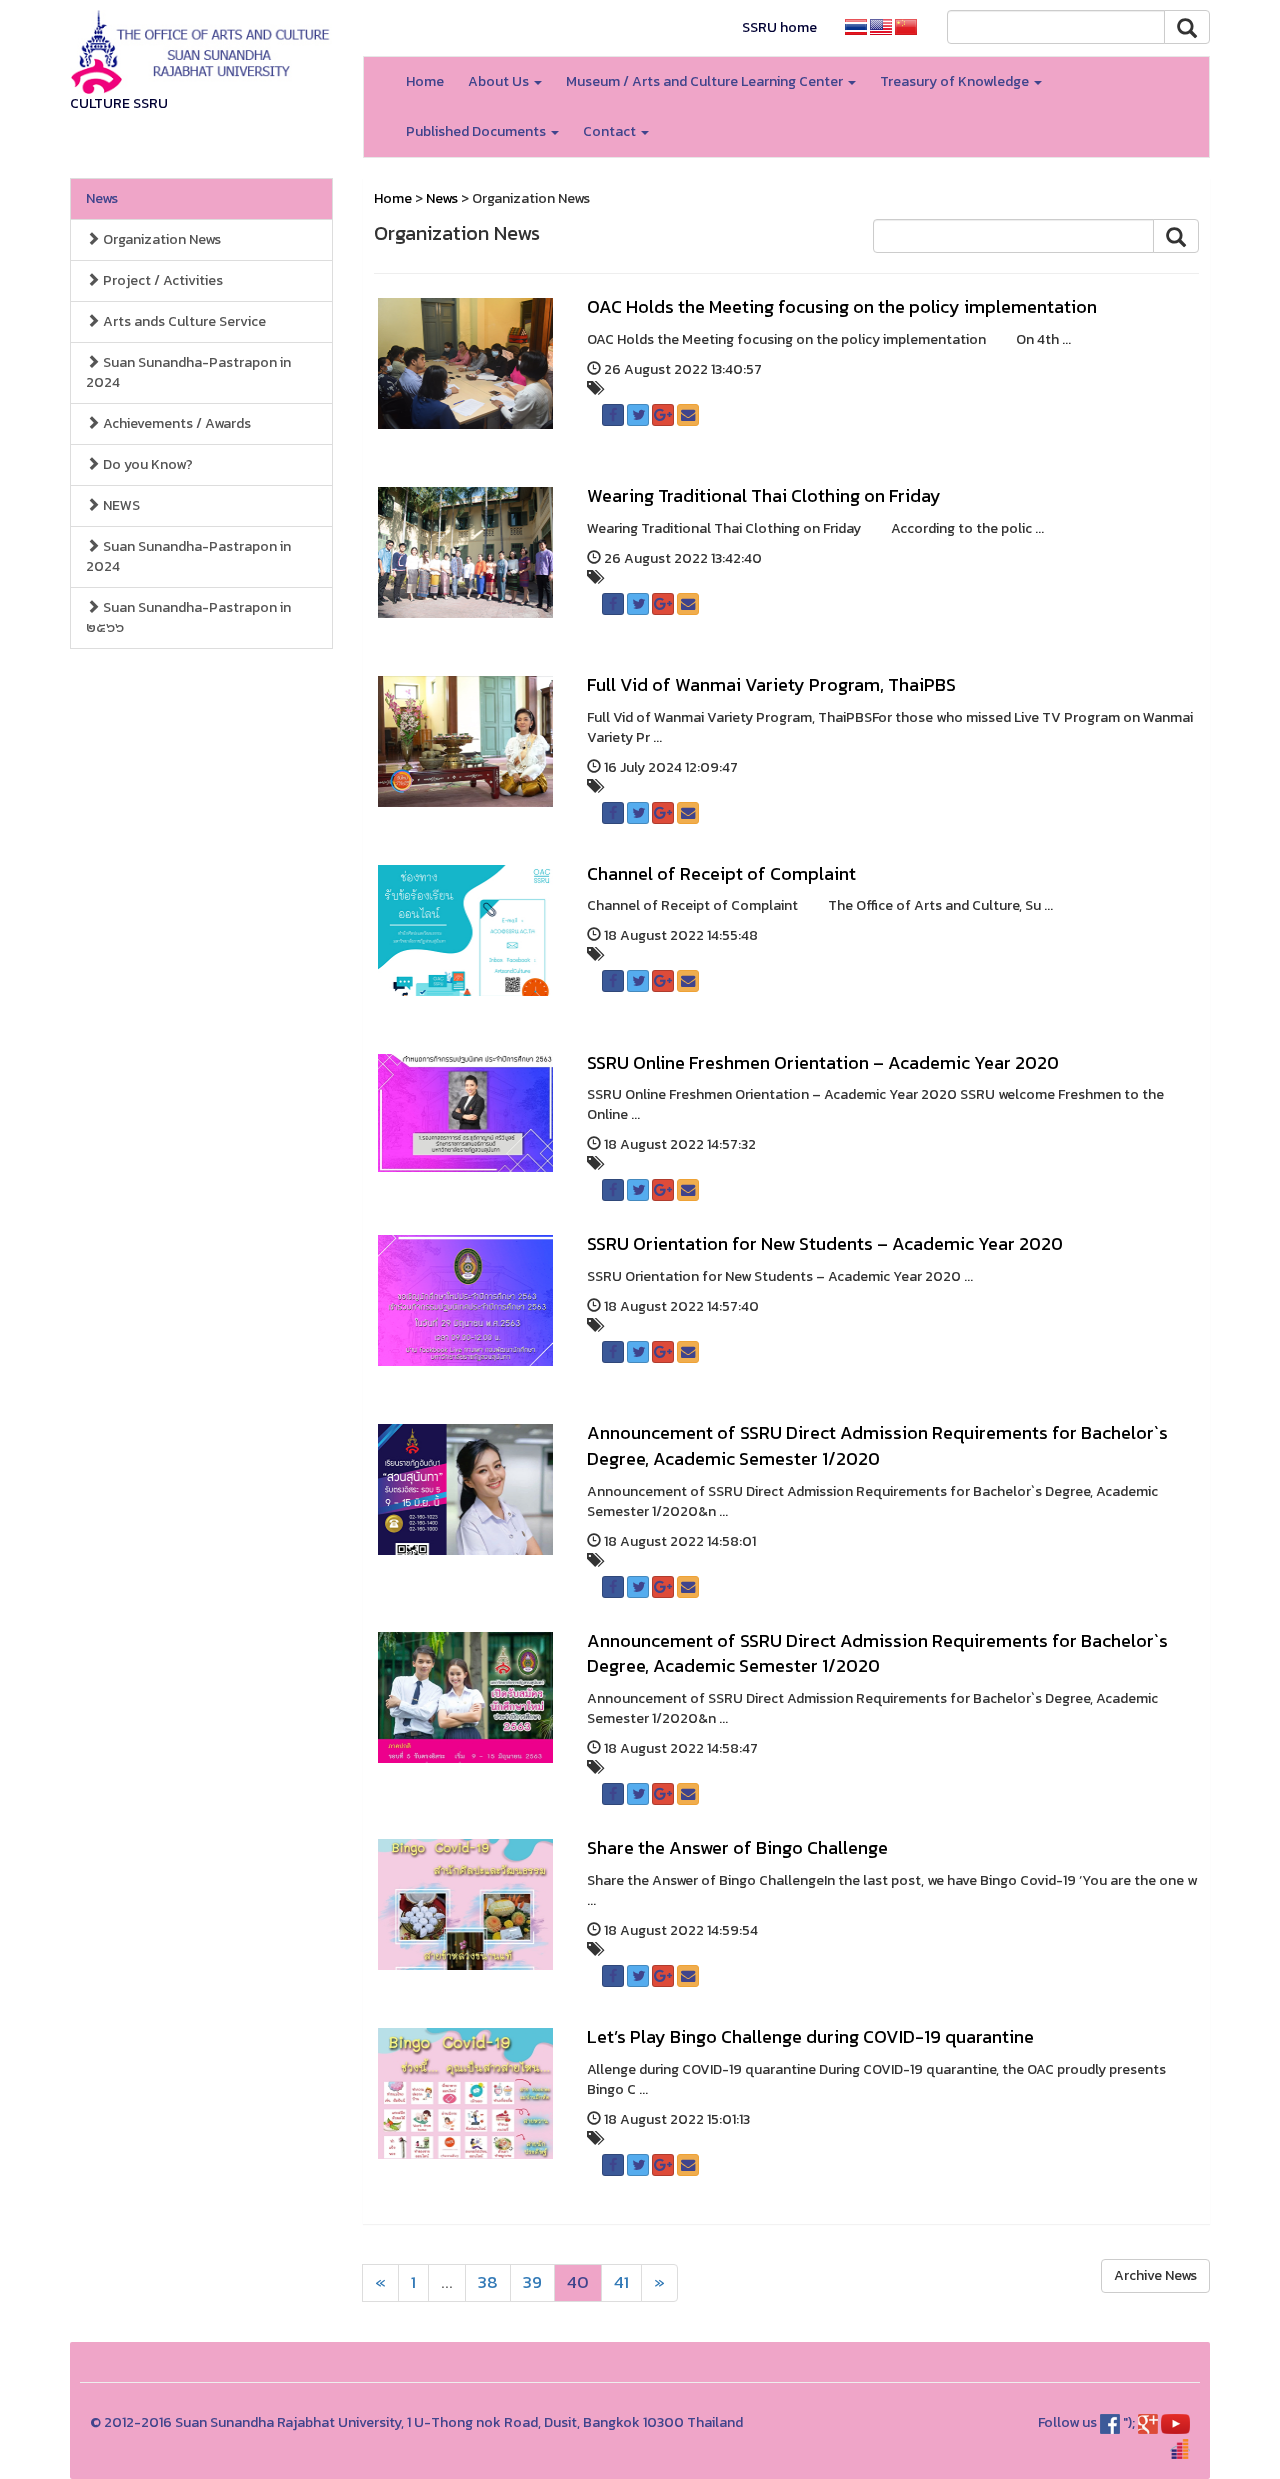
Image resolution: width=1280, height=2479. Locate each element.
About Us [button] (500, 81)
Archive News (1155, 2275)
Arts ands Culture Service (183, 321)
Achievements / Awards (175, 423)
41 (621, 2282)
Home (425, 81)
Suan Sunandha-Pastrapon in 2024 (188, 372)
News (102, 198)
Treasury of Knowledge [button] (956, 81)
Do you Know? (146, 464)
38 (488, 2282)
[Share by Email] (688, 415)
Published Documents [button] (477, 131)
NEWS (120, 505)
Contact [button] (611, 131)
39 (532, 2282)
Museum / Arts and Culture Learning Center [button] (706, 81)
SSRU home (779, 27)
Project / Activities (161, 280)
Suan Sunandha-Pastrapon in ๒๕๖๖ (188, 617)
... (447, 2282)
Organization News (160, 239)
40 (578, 2282)
